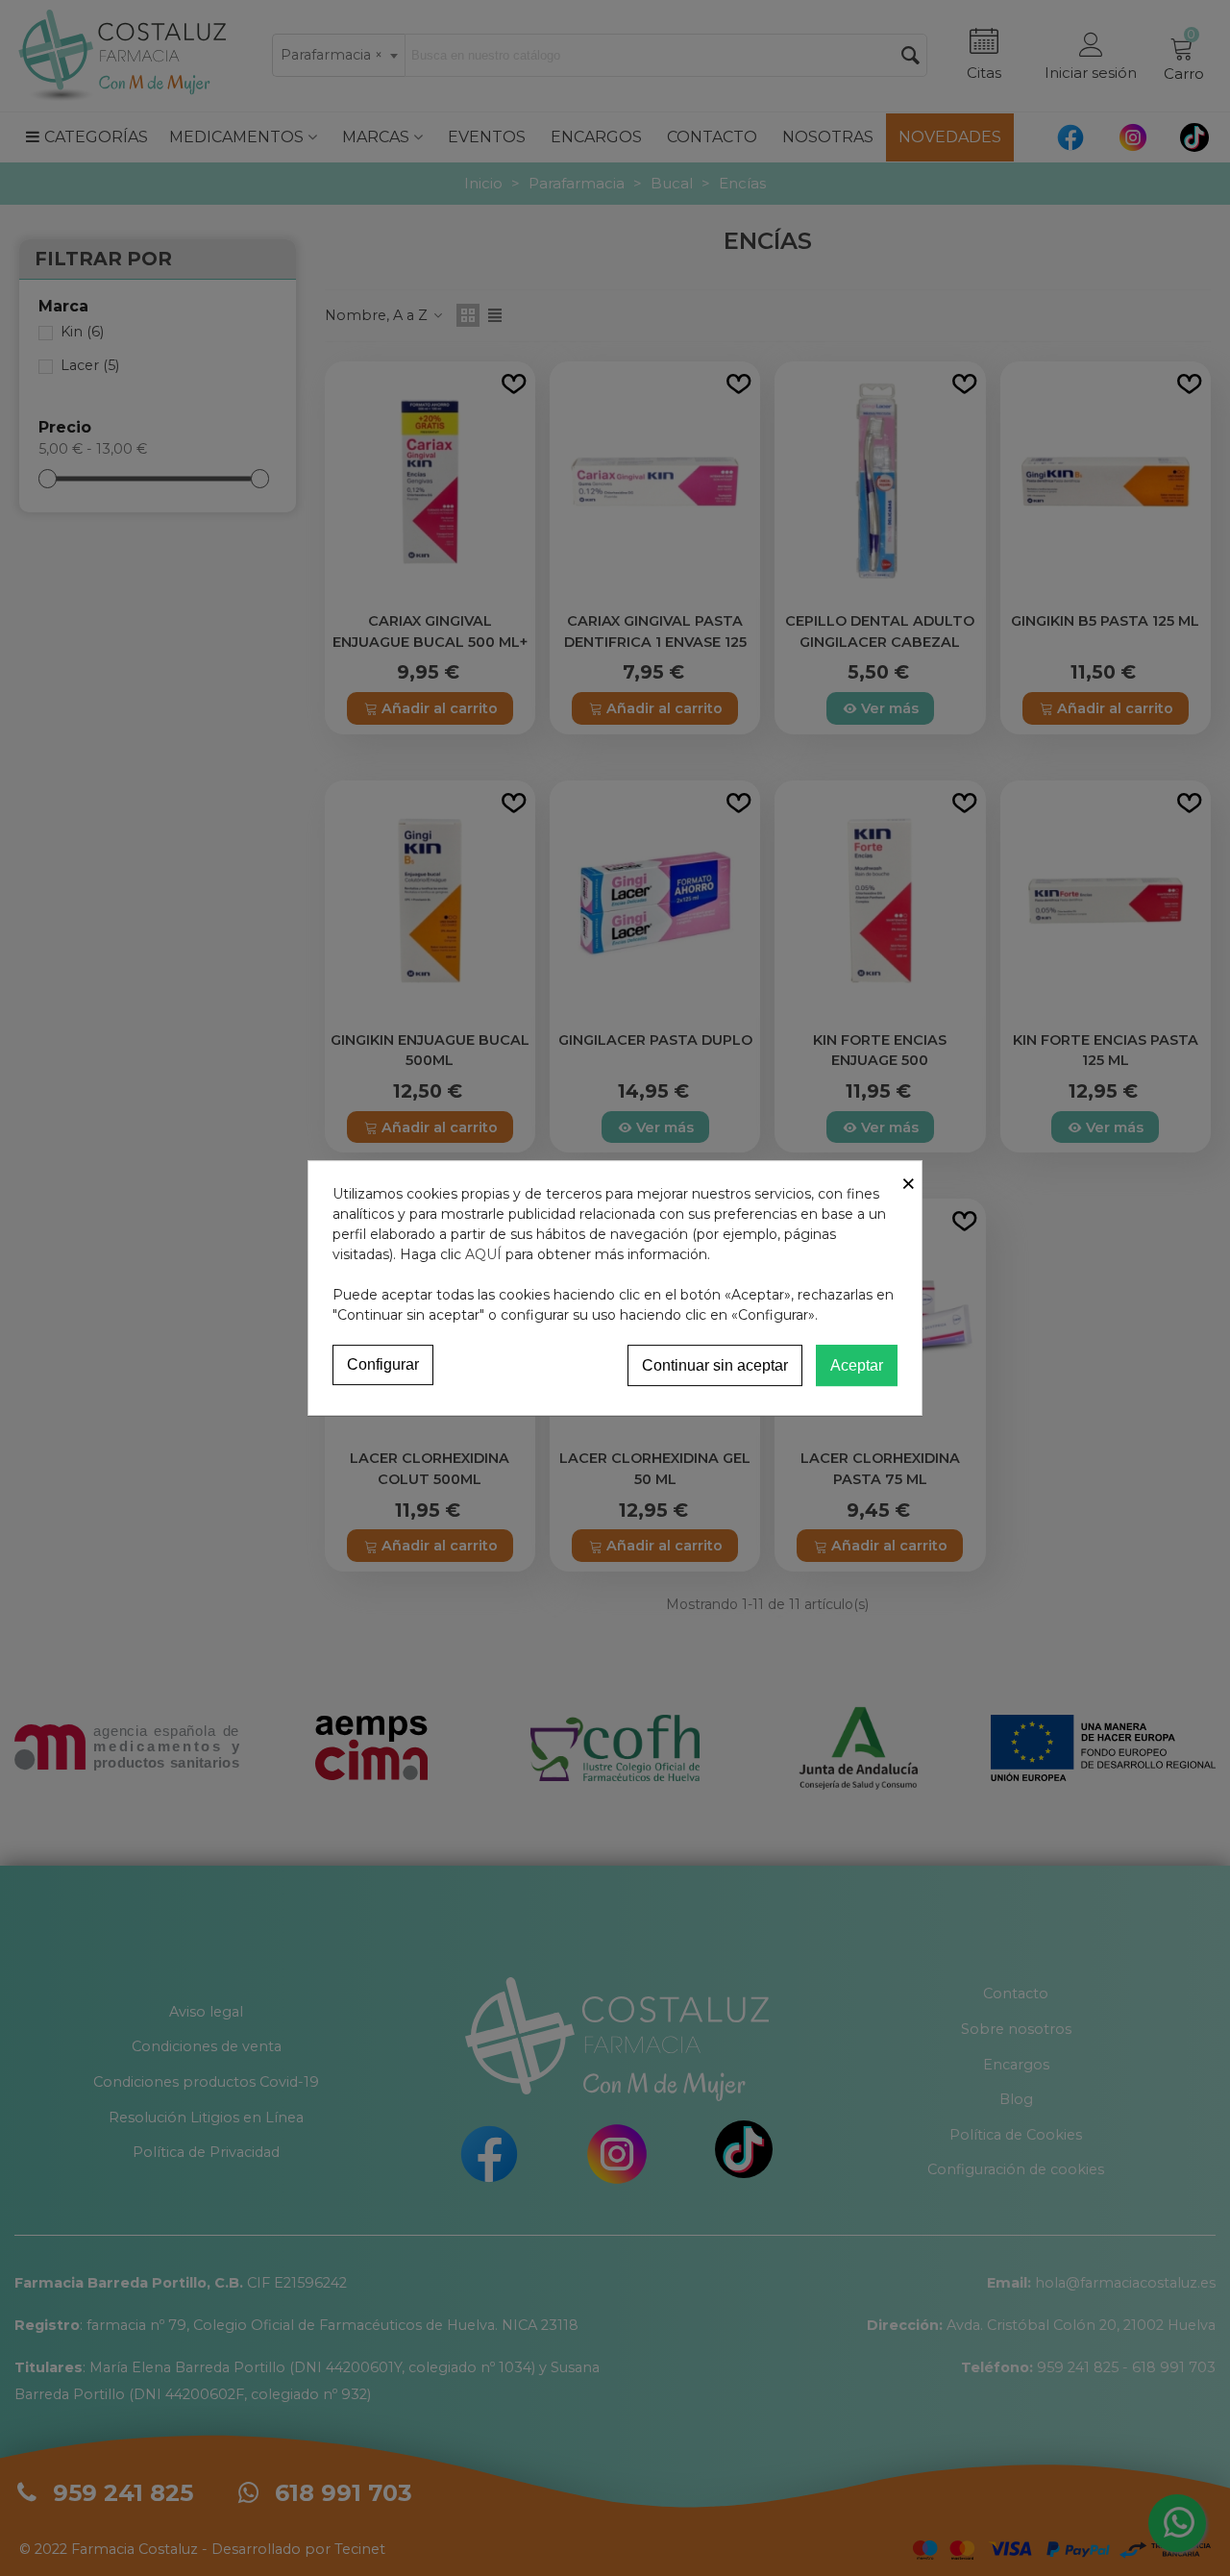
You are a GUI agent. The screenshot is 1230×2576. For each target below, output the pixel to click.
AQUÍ (483, 1254)
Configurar (383, 1364)
